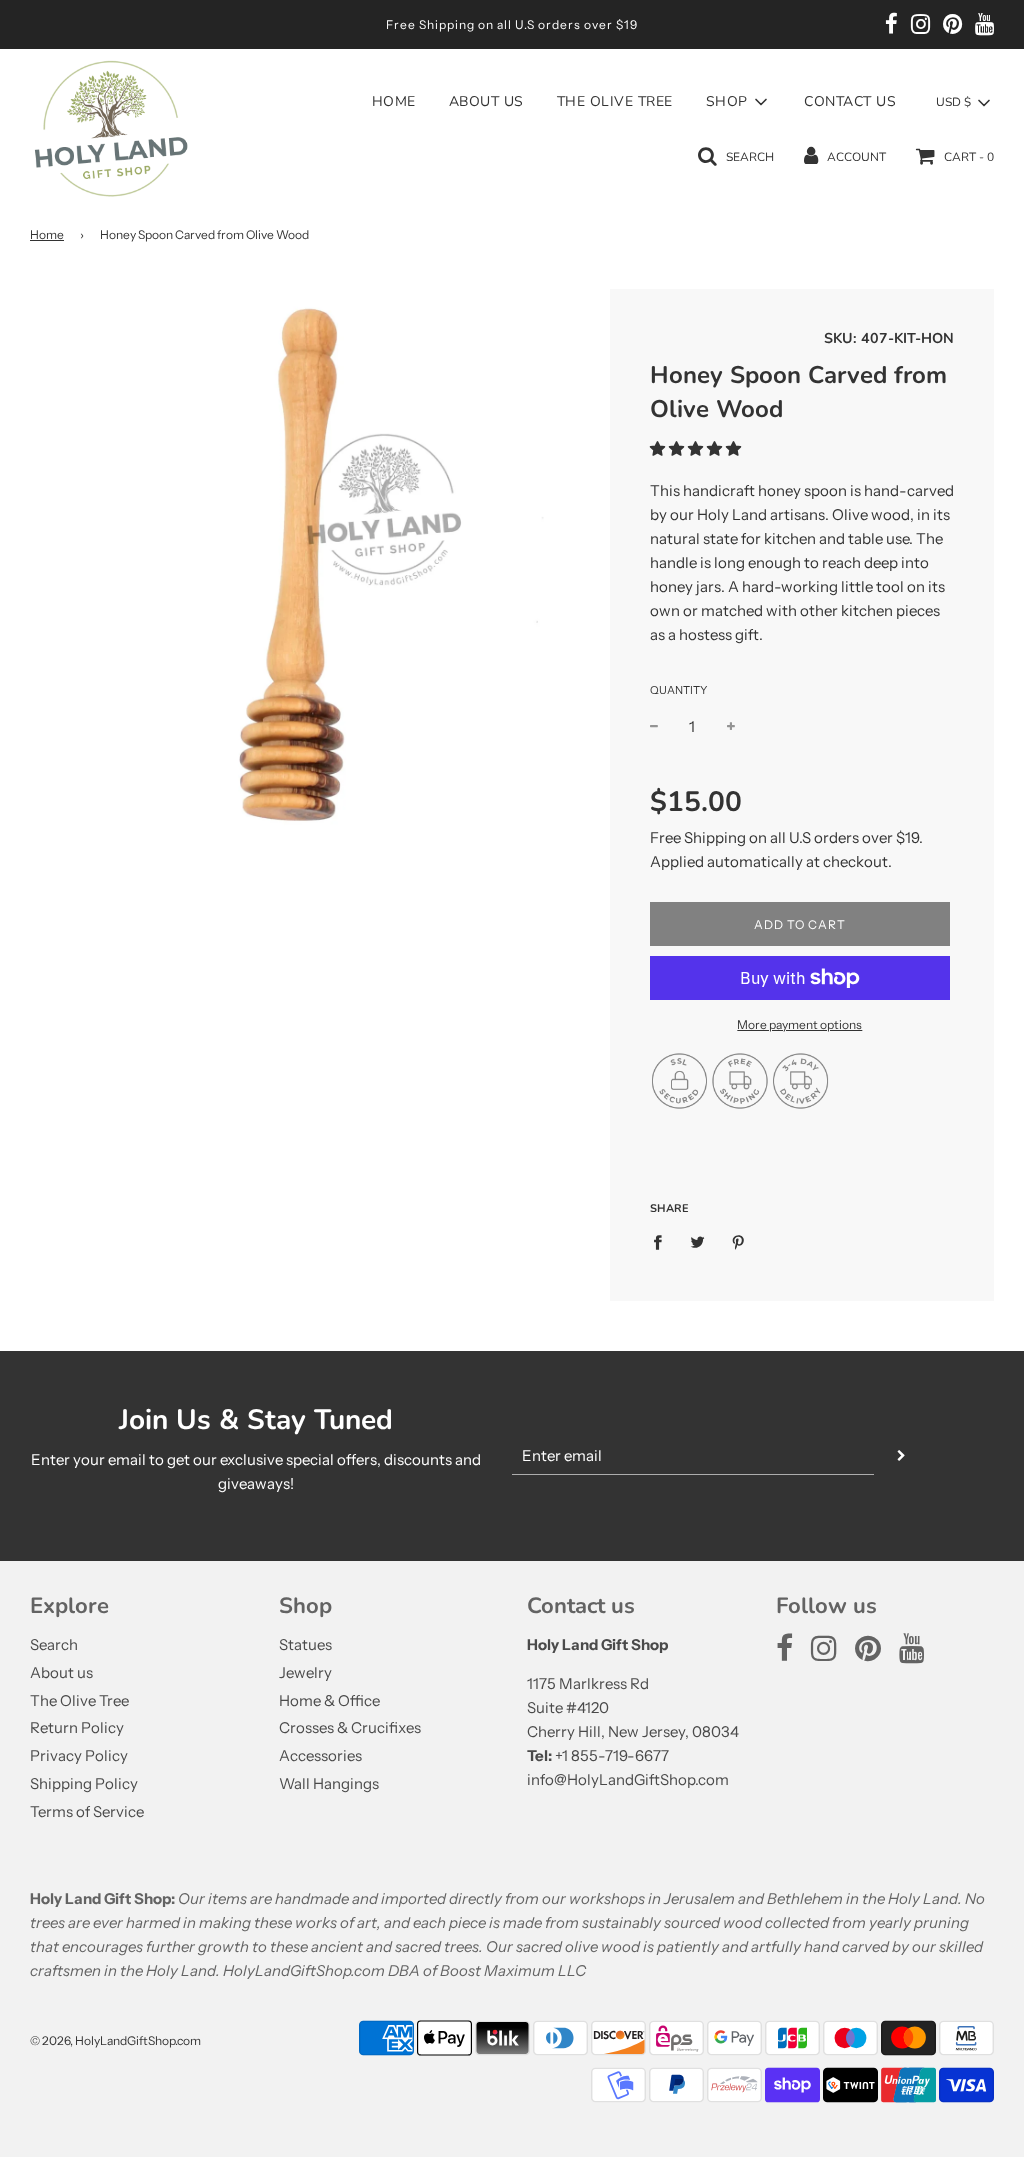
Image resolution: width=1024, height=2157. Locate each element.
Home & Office (329, 1700)
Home (394, 101)
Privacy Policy (79, 1755)
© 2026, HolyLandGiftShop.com (115, 2040)
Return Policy (77, 1727)
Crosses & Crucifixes (350, 1727)
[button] (695, 448)
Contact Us (850, 101)
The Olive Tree (615, 101)
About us (486, 101)
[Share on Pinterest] (739, 1241)
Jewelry (305, 1672)
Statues (305, 1644)
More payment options (799, 1024)
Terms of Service (87, 1811)
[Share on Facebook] (663, 1241)
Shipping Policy (84, 1783)
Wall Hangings (329, 1783)
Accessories (320, 1755)
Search (54, 1644)
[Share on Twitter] (698, 1241)
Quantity (678, 690)
